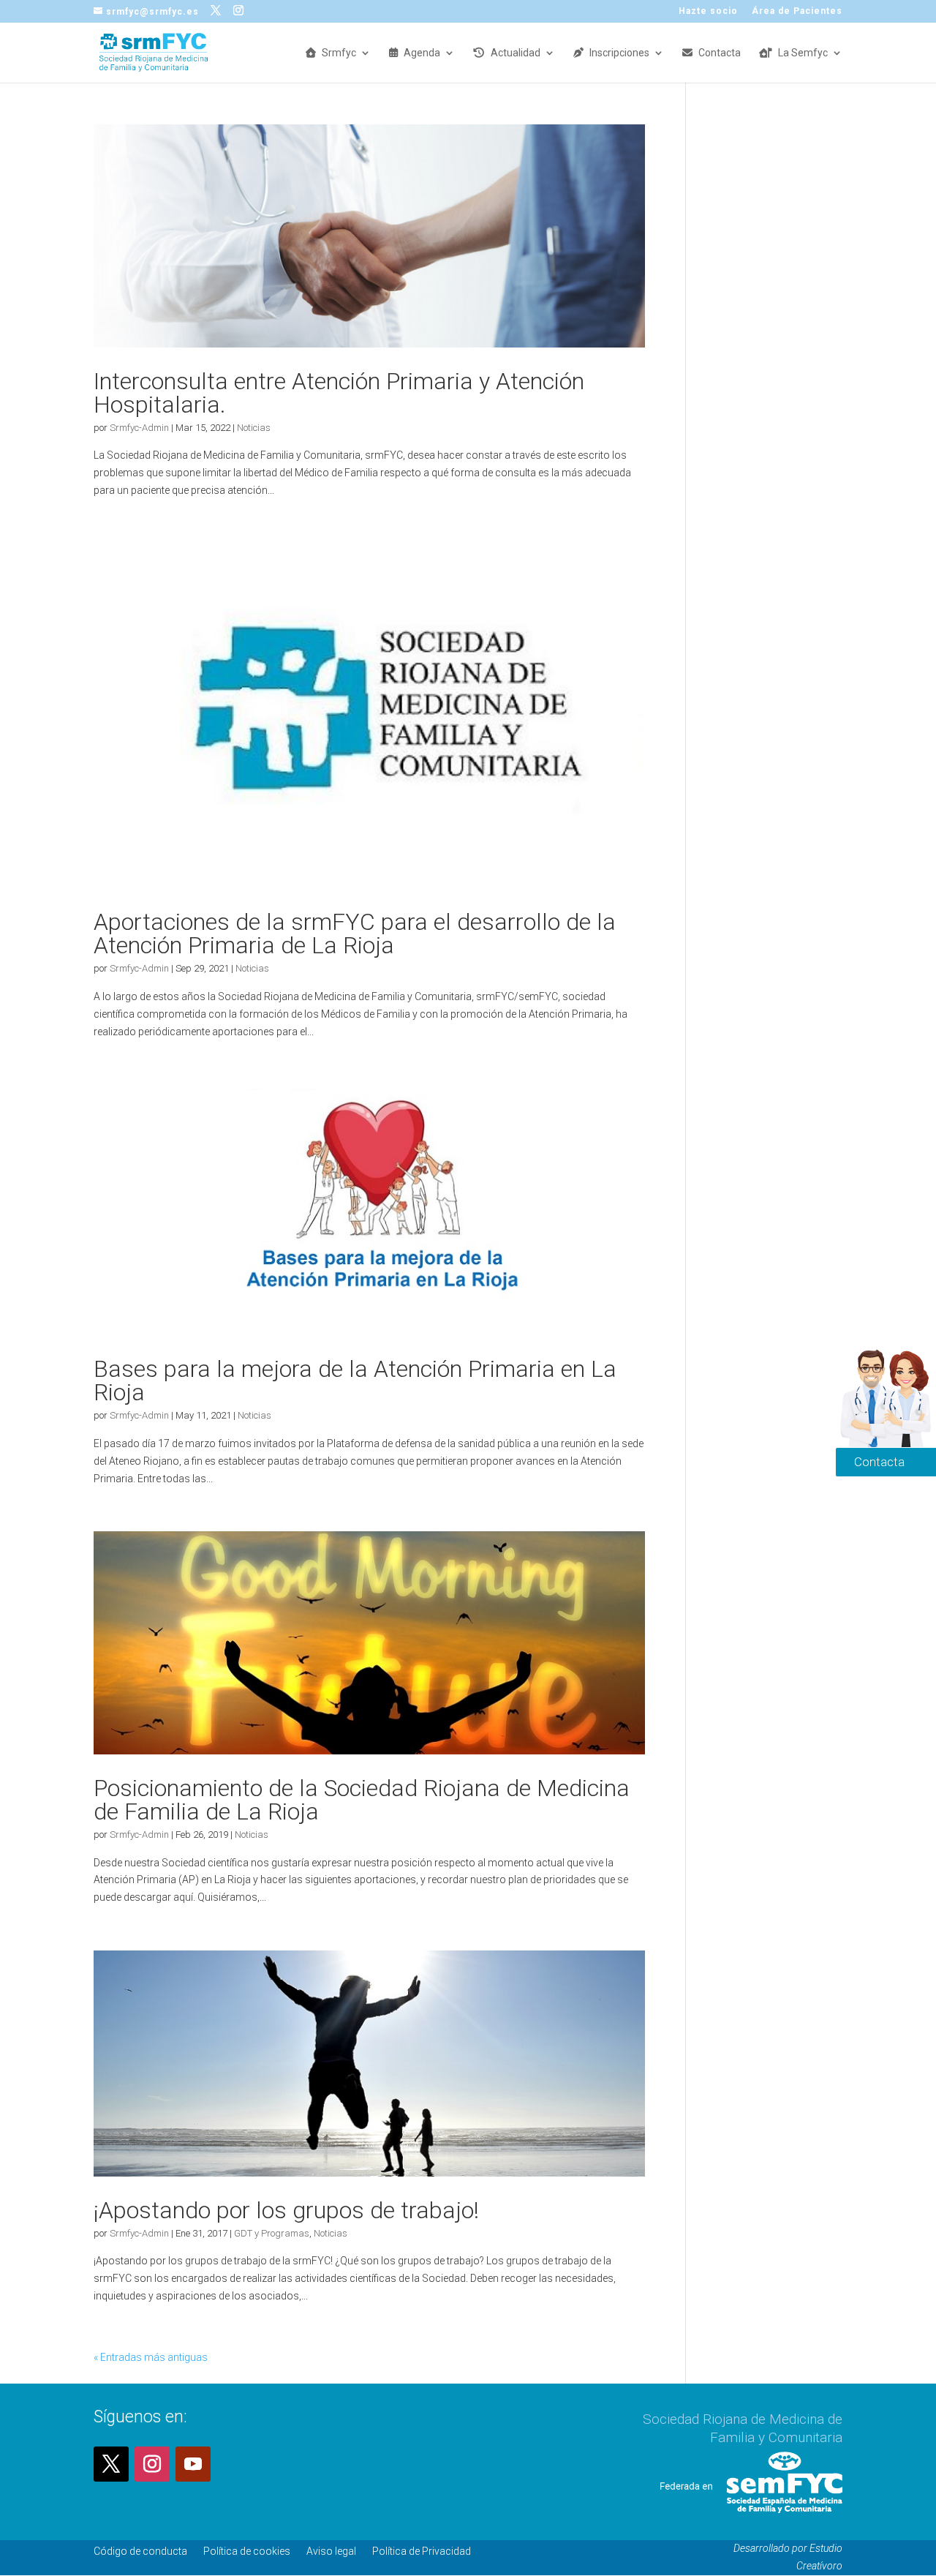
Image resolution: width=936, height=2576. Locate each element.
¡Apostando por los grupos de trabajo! (286, 2210)
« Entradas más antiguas (151, 2357)
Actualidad (516, 53)
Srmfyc (339, 53)
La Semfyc (803, 53)
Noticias (254, 428)
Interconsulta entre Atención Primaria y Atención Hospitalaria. (339, 393)
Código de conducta (140, 2551)
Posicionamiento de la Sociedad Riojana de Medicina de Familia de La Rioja (362, 1800)
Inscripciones (619, 53)
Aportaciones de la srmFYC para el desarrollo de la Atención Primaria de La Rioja (355, 934)
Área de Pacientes (797, 11)
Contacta (720, 53)
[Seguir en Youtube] (193, 2464)
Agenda (422, 53)
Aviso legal (331, 2551)
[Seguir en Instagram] (152, 2464)
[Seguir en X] (111, 2464)
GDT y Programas (272, 2233)
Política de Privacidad (422, 2551)
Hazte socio (708, 11)
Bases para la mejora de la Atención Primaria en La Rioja (355, 1381)
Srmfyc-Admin (139, 428)
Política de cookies (247, 2551)
